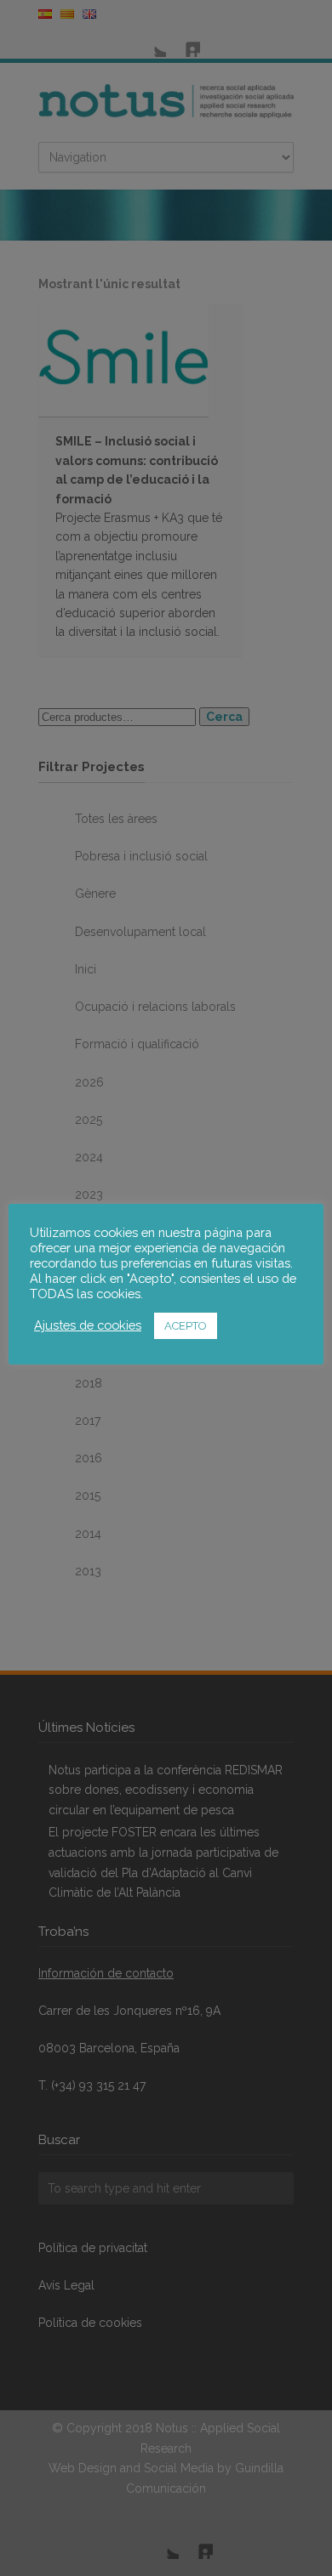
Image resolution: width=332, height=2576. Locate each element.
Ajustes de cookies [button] (88, 1325)
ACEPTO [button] (186, 1326)
